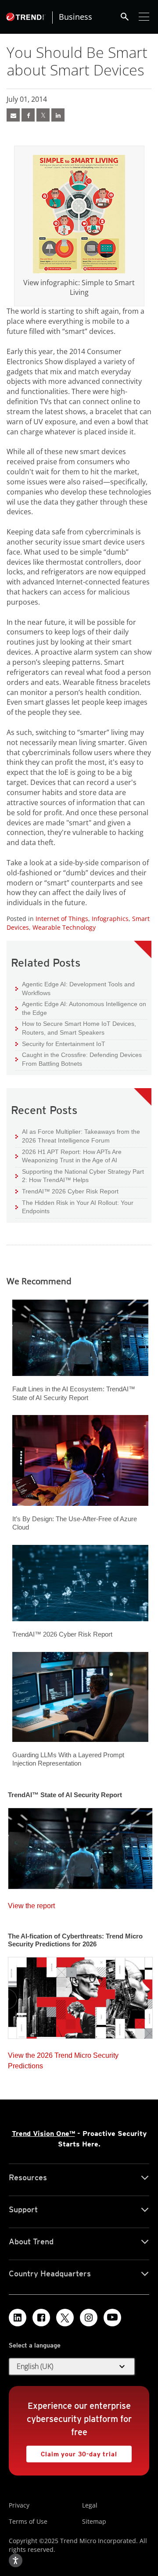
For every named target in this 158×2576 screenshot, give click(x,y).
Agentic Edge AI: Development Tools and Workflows (75, 988)
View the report (31, 1904)
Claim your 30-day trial (72, 2452)
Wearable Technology (64, 927)
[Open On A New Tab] (79, 214)
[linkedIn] (58, 115)
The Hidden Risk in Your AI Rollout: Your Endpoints (74, 1207)
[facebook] (28, 115)
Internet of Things (62, 919)
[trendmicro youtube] (112, 2318)
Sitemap (94, 2521)
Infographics (110, 919)
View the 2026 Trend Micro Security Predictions (63, 2058)
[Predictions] (80, 1995)
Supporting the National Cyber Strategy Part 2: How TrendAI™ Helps (80, 1176)
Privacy (19, 2505)
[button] (72, 2367)
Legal (90, 2505)
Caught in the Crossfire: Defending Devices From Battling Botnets (79, 1059)
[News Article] (13, 115)
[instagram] (89, 2318)
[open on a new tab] (65, 2318)
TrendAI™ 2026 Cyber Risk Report (70, 1191)
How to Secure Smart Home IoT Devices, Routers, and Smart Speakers (76, 1028)
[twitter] (43, 115)
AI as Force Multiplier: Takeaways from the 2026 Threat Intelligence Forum (78, 1136)
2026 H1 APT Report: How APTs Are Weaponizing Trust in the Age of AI (68, 1156)
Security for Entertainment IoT (60, 1044)
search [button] (125, 17)
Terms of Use (28, 2521)
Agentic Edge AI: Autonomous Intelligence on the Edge (81, 1008)
